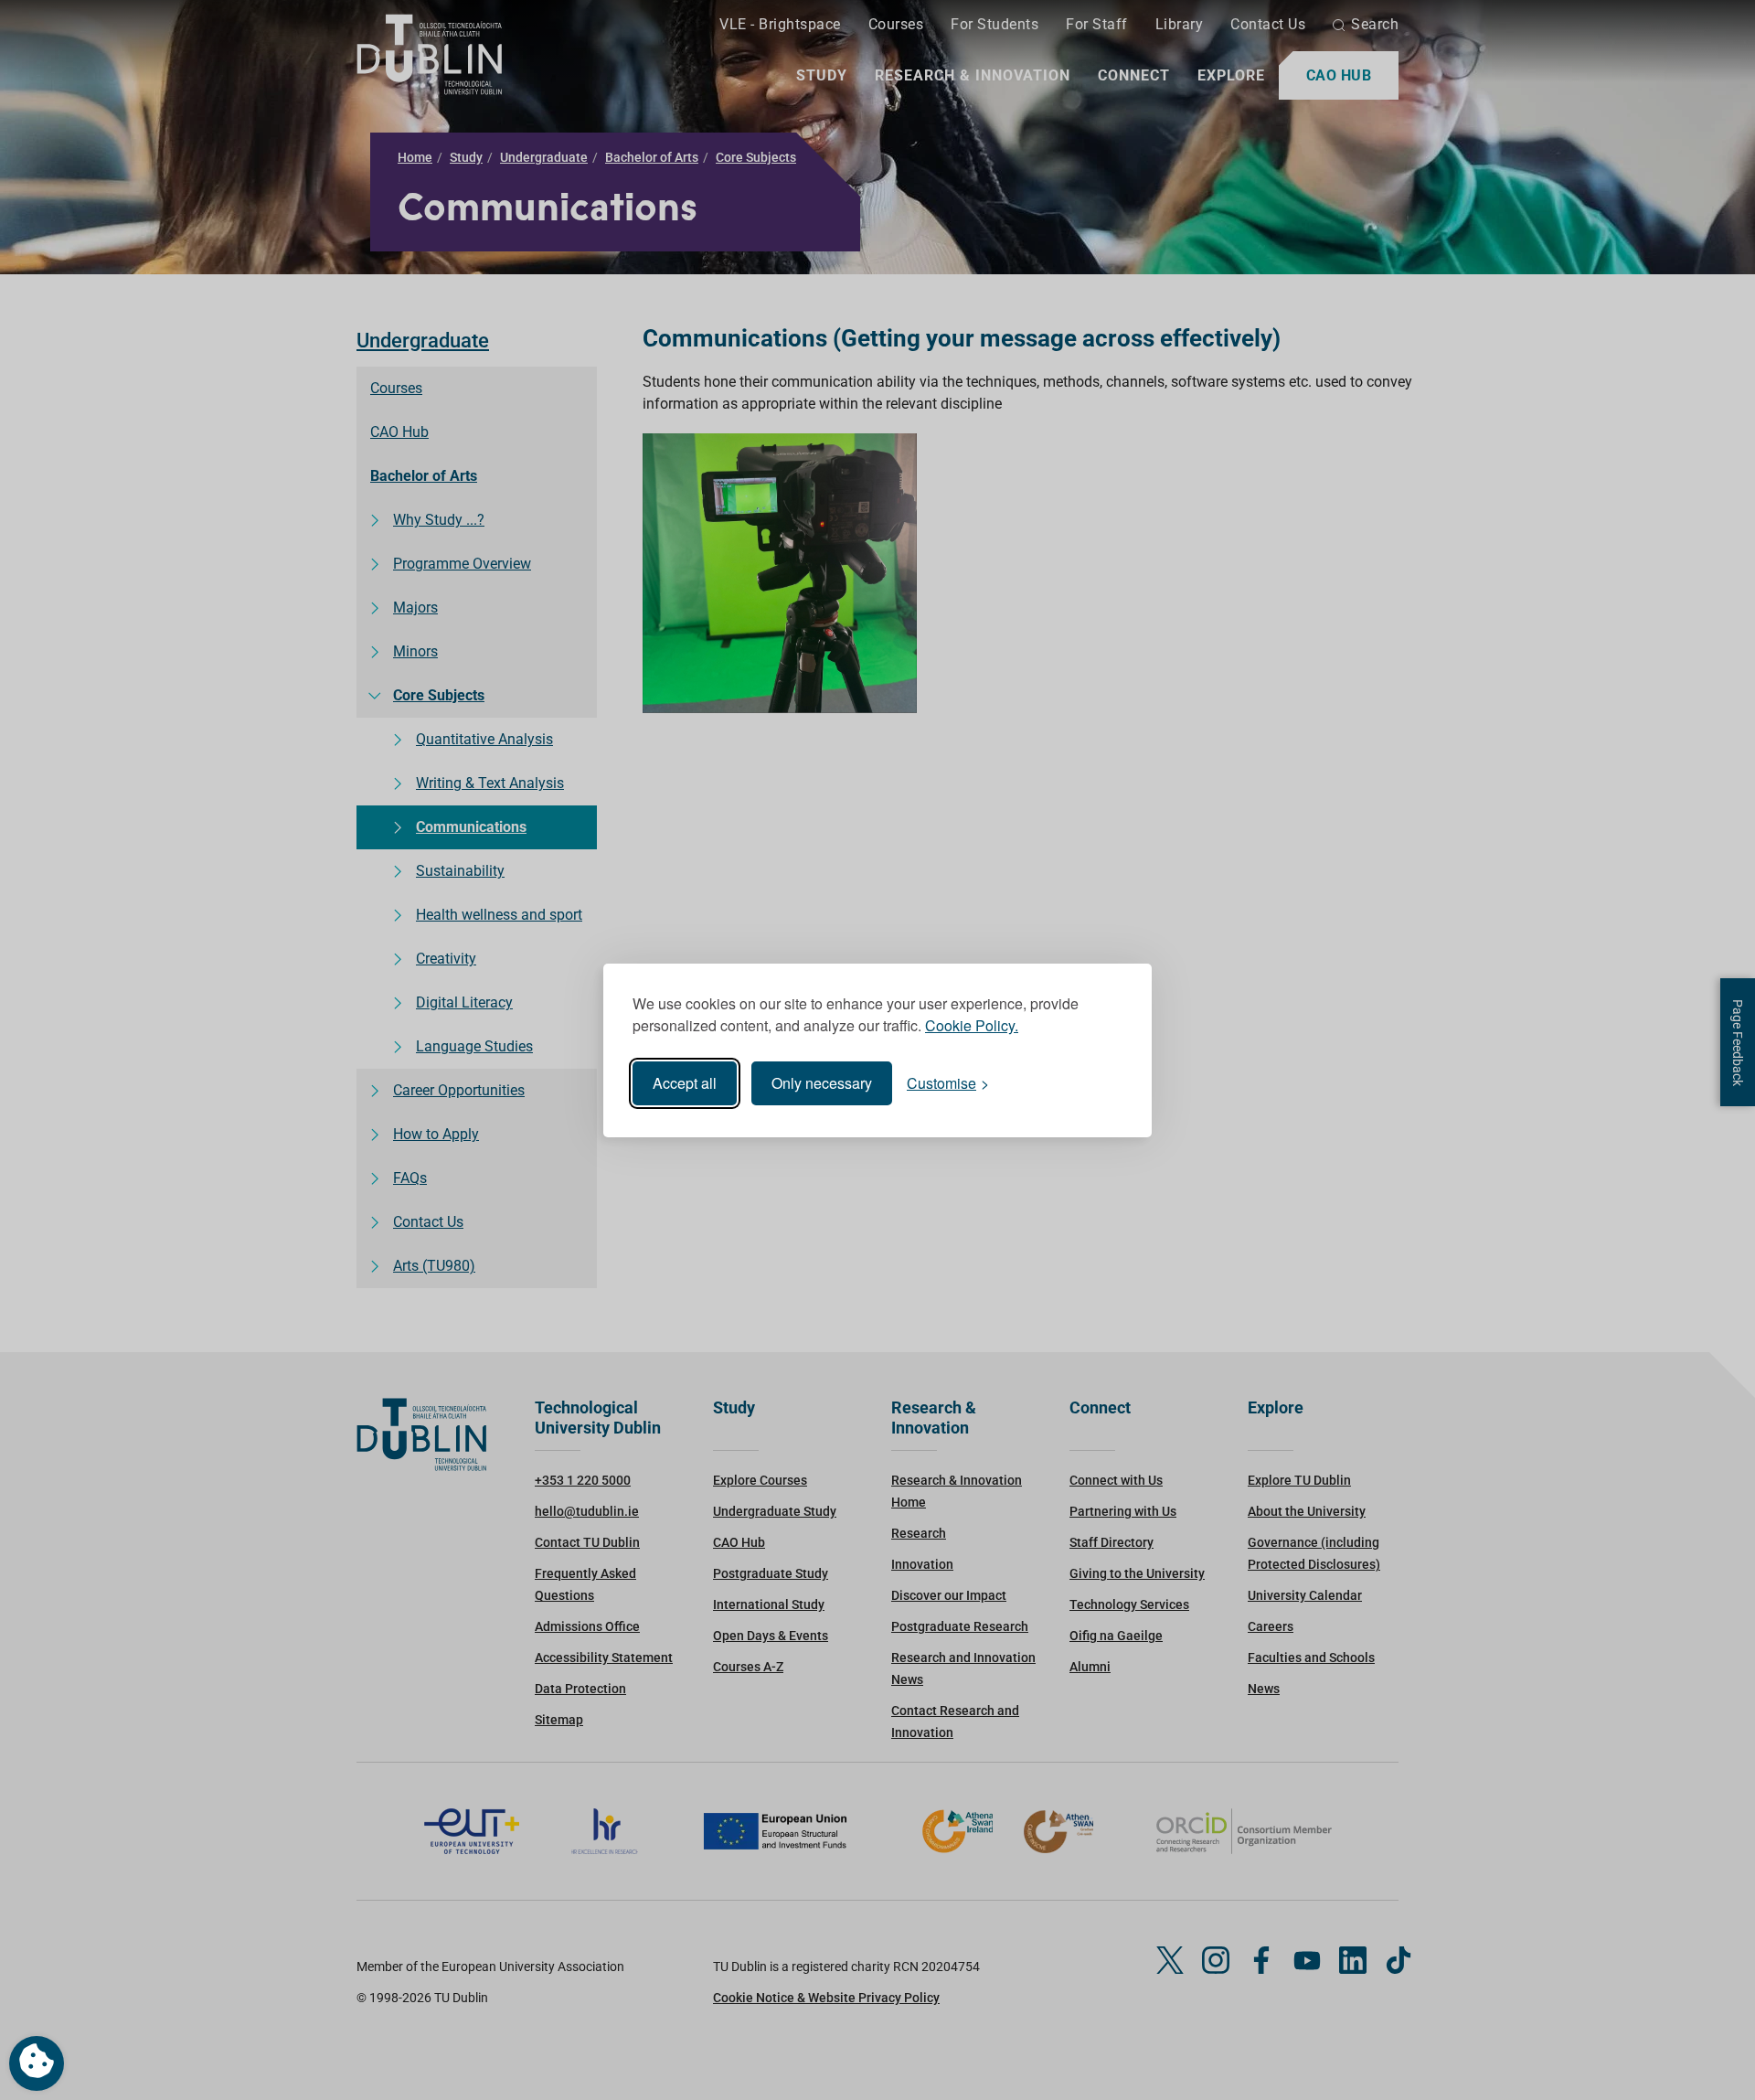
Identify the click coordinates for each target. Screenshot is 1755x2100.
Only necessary (822, 1083)
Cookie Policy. (972, 1025)
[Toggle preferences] (37, 2063)
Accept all (685, 1083)
